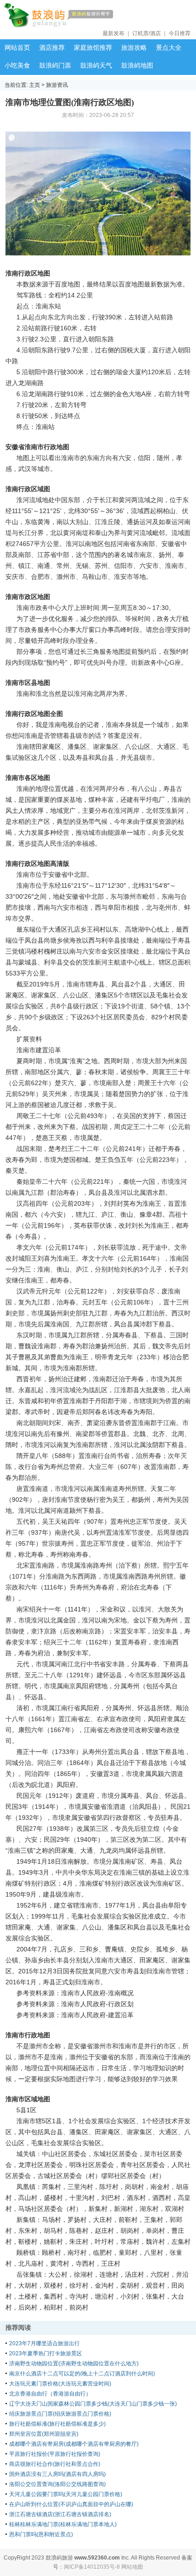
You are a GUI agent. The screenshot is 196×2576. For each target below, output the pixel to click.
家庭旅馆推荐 (93, 48)
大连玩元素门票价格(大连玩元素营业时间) (60, 2384)
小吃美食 (17, 65)
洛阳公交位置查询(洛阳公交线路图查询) (57, 2484)
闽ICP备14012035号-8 (92, 2567)
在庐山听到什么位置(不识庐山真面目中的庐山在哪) (71, 2504)
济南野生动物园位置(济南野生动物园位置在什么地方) (74, 2364)
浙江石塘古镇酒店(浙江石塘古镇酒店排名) (60, 2514)
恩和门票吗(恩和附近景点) (41, 2534)
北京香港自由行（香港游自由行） (50, 2394)
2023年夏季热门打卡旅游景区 (46, 2353)
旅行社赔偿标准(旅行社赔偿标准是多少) (57, 2424)
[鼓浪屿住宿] (87, 16)
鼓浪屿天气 (96, 65)
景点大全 (169, 48)
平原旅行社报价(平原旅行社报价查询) (55, 2454)
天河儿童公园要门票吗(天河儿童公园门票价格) (66, 2494)
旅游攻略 (134, 48)
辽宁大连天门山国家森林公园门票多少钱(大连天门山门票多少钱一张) (93, 2404)
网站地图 (132, 2567)
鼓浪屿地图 (137, 65)
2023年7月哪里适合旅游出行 (44, 2343)
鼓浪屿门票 (55, 65)
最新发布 (113, 33)
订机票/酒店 (147, 33)
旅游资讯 (57, 85)
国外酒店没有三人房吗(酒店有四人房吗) (57, 2474)
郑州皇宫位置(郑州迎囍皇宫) (44, 2434)
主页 (35, 85)
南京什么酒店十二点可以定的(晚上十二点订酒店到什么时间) (82, 2374)
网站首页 (17, 48)
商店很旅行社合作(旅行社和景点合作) (55, 2464)
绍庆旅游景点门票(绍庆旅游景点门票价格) (60, 2414)
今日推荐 (180, 33)
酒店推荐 (52, 48)
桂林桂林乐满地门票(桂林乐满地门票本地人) (63, 2524)
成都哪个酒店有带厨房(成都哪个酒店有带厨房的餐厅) (74, 2444)
